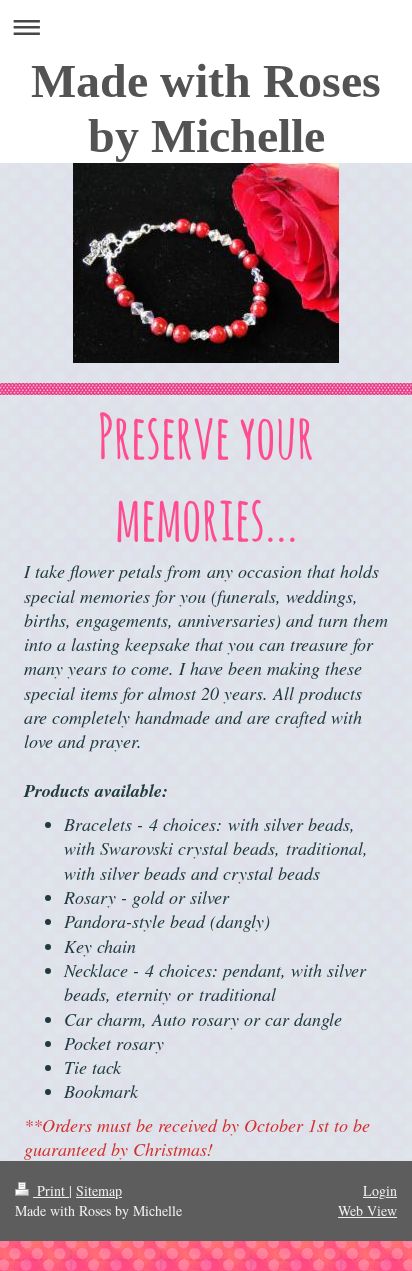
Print (51, 1190)
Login (380, 1190)
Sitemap (99, 1190)
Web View (367, 1210)
